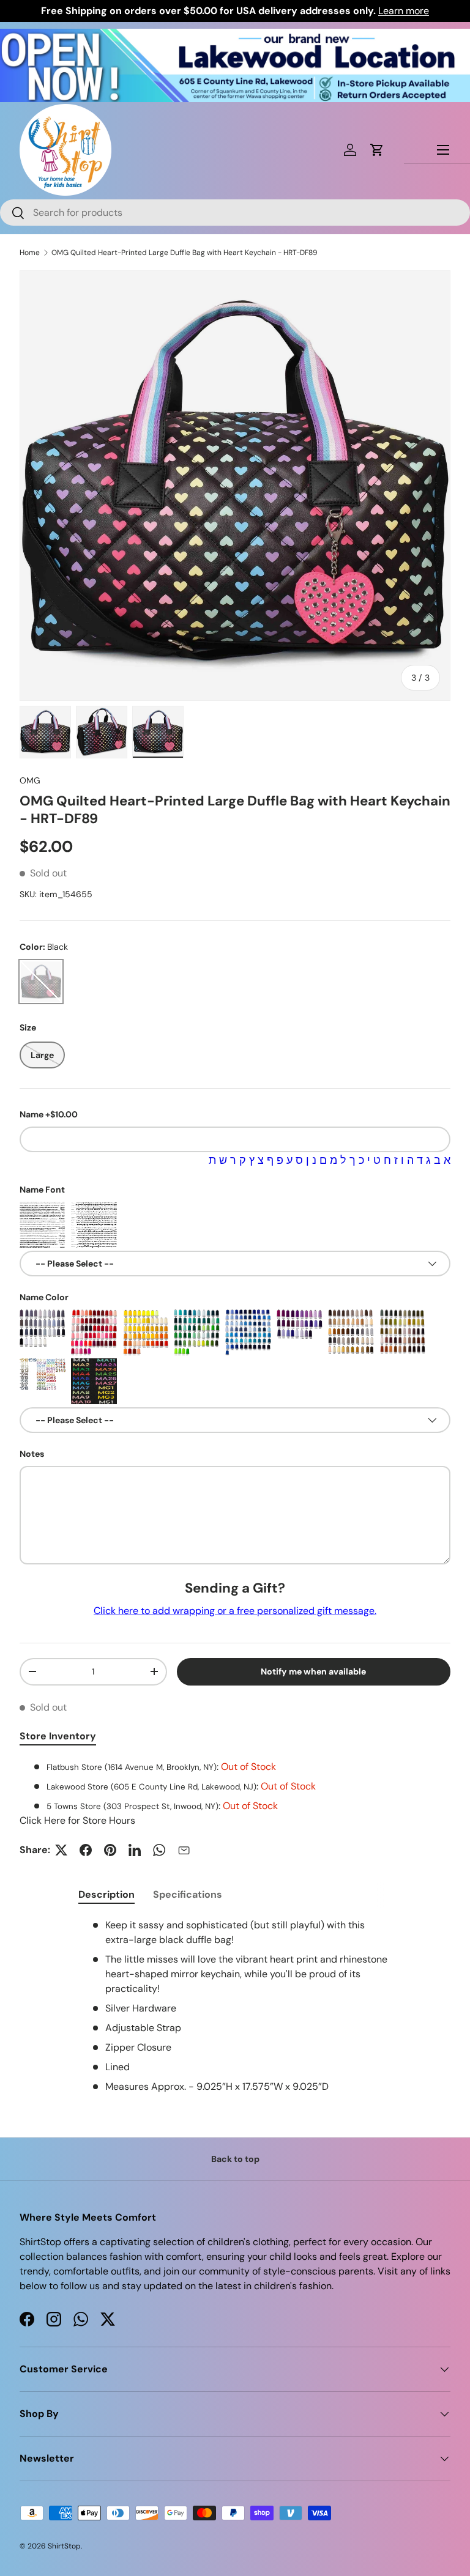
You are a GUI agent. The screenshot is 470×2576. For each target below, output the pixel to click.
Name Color (44, 1297)
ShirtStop (64, 2546)
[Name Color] (43, 1332)
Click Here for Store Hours (77, 1820)
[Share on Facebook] (86, 1850)
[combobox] (235, 213)
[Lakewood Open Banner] (235, 36)
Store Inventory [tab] (58, 1736)
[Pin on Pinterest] (110, 1850)
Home (30, 253)
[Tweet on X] (61, 1850)
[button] (377, 150)
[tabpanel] (235, 1794)
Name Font (42, 1190)
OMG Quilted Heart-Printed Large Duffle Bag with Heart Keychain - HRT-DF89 (185, 253)
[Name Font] (43, 1225)
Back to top (235, 2159)
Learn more (404, 11)
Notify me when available (313, 1671)
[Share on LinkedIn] (135, 1850)
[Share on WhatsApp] (159, 1850)
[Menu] (443, 150)
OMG (30, 780)
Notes (32, 1454)
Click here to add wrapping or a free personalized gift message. (235, 1611)
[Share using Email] (184, 1850)
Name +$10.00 (49, 1114)
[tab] (106, 1894)
